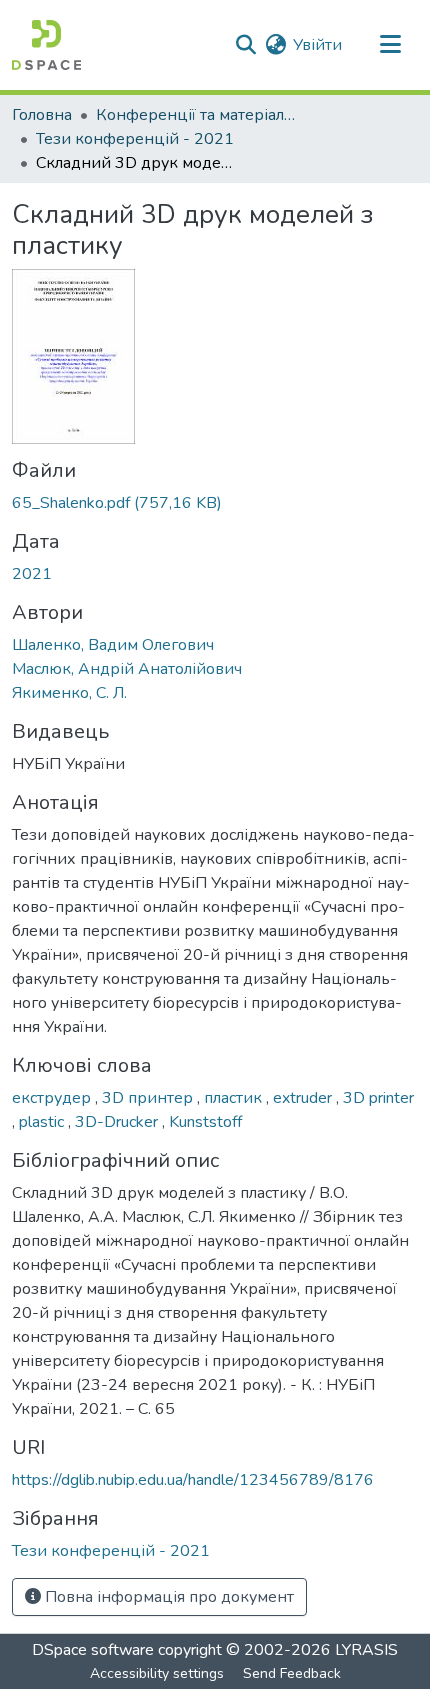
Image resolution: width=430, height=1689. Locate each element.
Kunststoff (205, 1122)
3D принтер (149, 1098)
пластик (235, 1098)
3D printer (378, 1098)
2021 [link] (32, 574)
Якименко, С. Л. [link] (69, 693)
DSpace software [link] (93, 1650)
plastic (43, 1122)
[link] (215, 503)
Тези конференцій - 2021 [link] (135, 139)
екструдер (53, 1098)
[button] (46, 45)
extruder (304, 1098)
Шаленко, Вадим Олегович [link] (113, 645)
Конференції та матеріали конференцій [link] (196, 115)
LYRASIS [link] (366, 1650)
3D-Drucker (118, 1122)
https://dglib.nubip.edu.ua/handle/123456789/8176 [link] (193, 1480)
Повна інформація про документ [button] (167, 1597)
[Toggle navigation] (390, 45)
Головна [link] (42, 115)
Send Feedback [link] (292, 1673)
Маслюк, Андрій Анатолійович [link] (127, 669)
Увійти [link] (317, 45)
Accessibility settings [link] (157, 1673)
